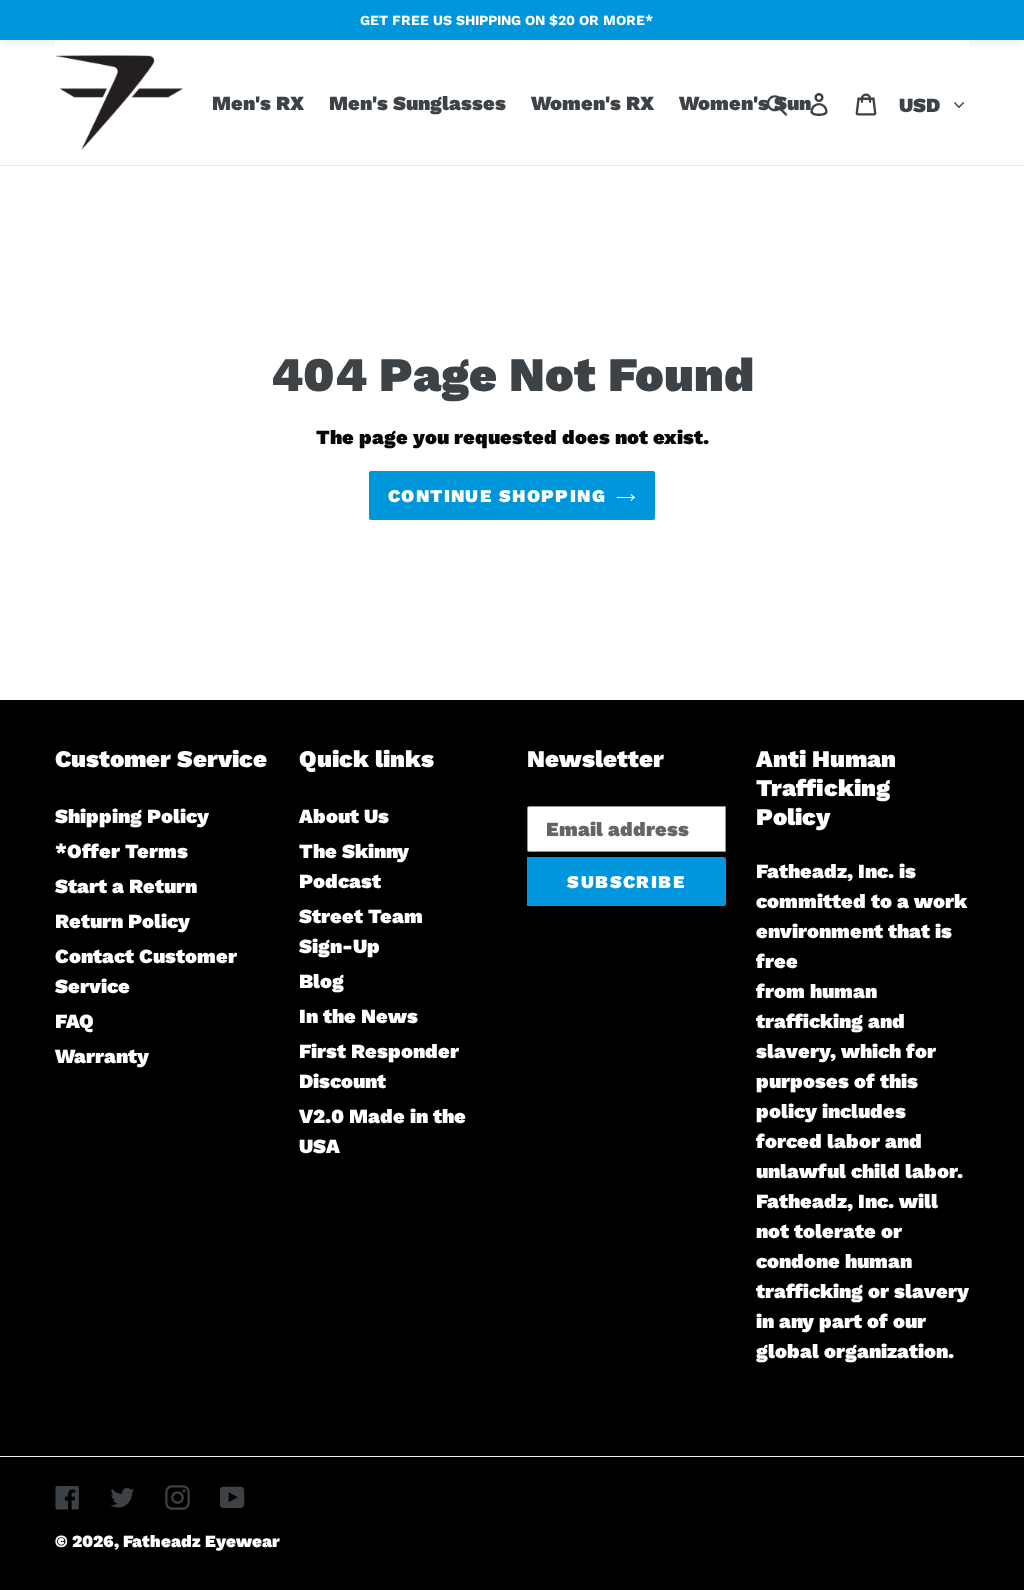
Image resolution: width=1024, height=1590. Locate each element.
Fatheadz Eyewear (201, 1541)
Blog (321, 981)
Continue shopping (497, 495)
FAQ (74, 1021)
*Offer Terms (121, 851)
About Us (344, 816)
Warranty (102, 1056)
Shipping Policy (132, 816)
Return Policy (122, 921)
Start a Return (126, 886)
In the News (358, 1016)
